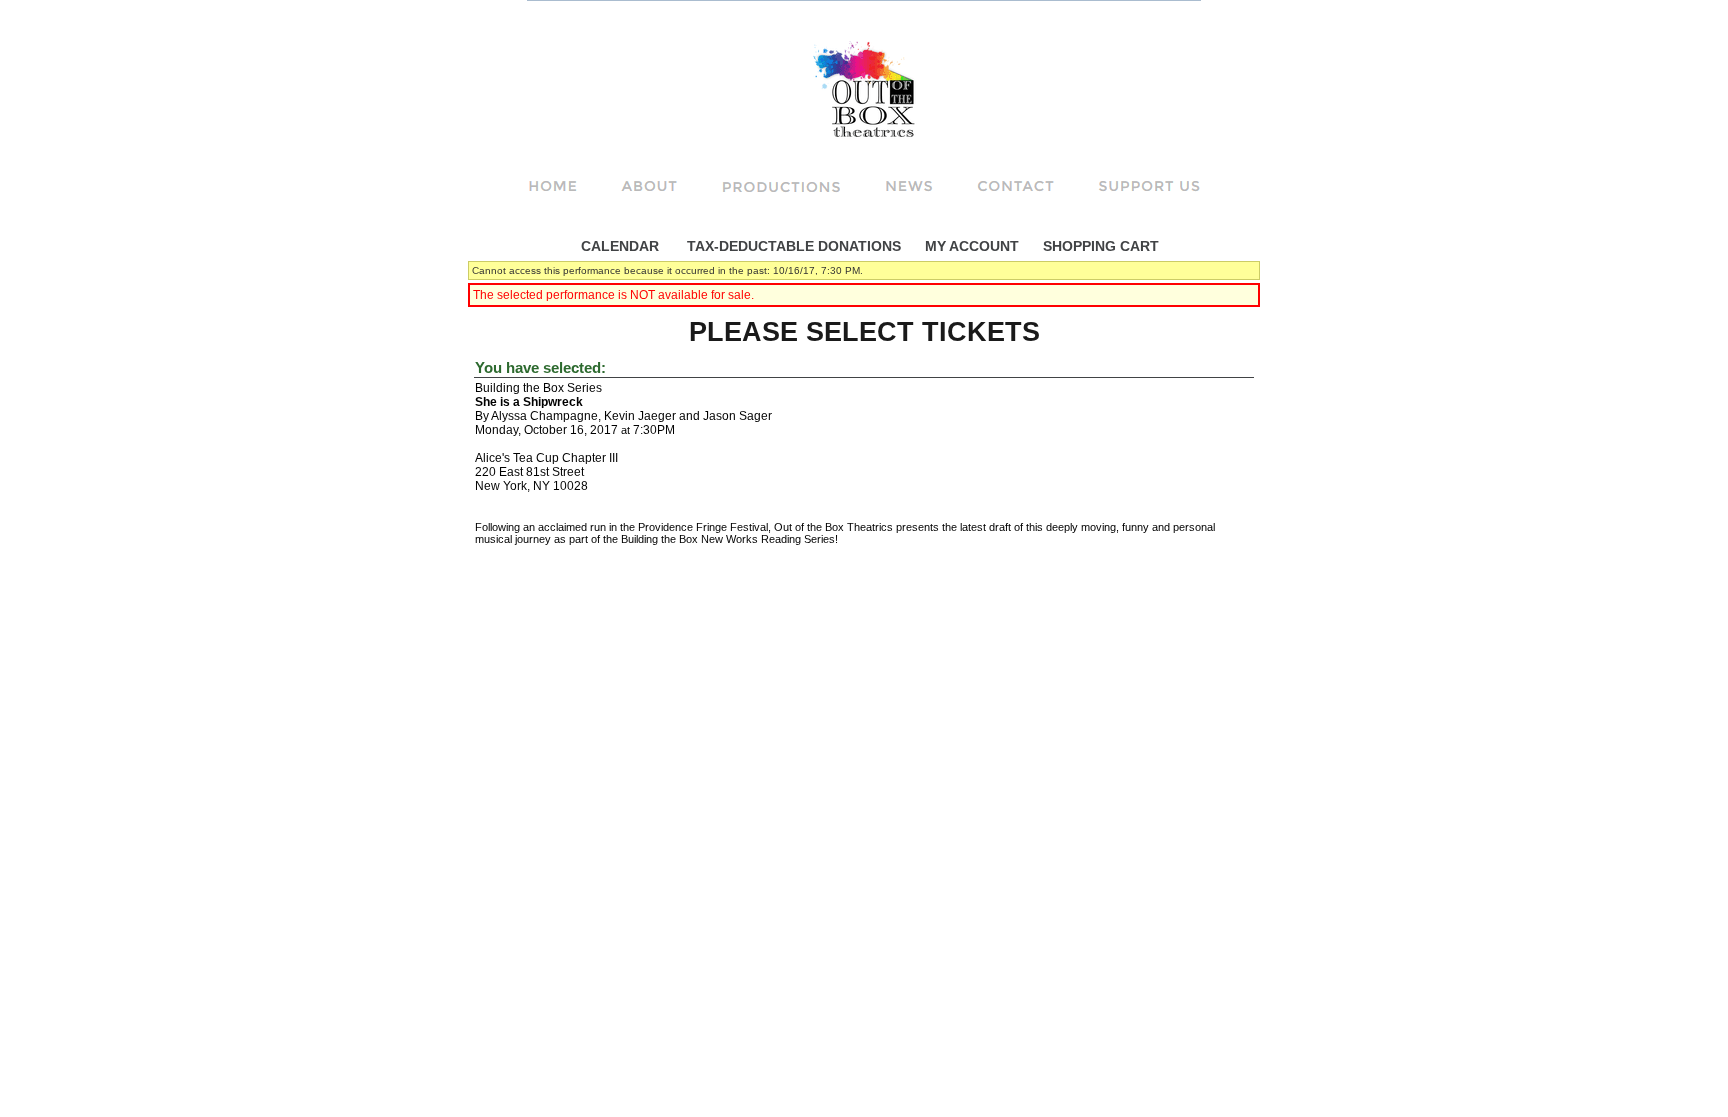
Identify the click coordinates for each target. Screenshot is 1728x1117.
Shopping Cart (1101, 246)
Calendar (620, 246)
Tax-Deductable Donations (794, 246)
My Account (970, 246)
